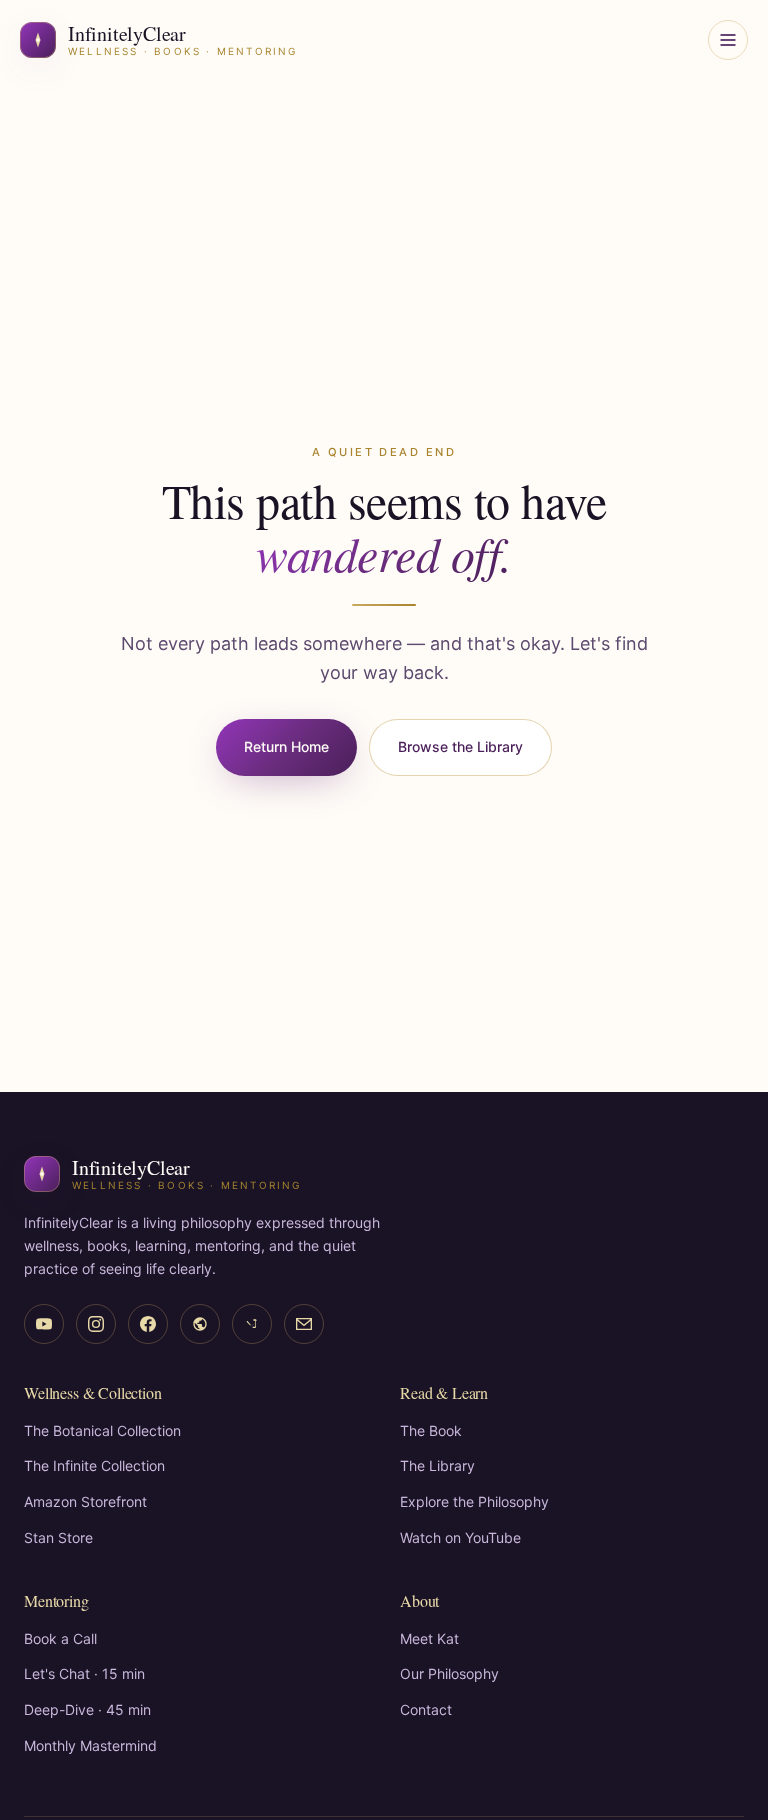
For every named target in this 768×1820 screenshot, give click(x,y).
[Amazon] (200, 1324)
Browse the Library (460, 746)
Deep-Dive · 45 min (87, 1709)
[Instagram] (96, 1324)
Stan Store (58, 1537)
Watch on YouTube (460, 1537)
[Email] (304, 1324)
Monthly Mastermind (90, 1745)
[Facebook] (148, 1324)
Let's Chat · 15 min (84, 1673)
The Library (437, 1465)
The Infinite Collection (94, 1465)
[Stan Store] (252, 1324)
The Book (431, 1430)
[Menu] (728, 40)
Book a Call (60, 1638)
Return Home (286, 746)
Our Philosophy (449, 1673)
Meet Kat (429, 1638)
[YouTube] (44, 1324)
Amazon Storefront (85, 1501)
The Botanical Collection (102, 1430)
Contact (426, 1709)
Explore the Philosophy (474, 1501)
